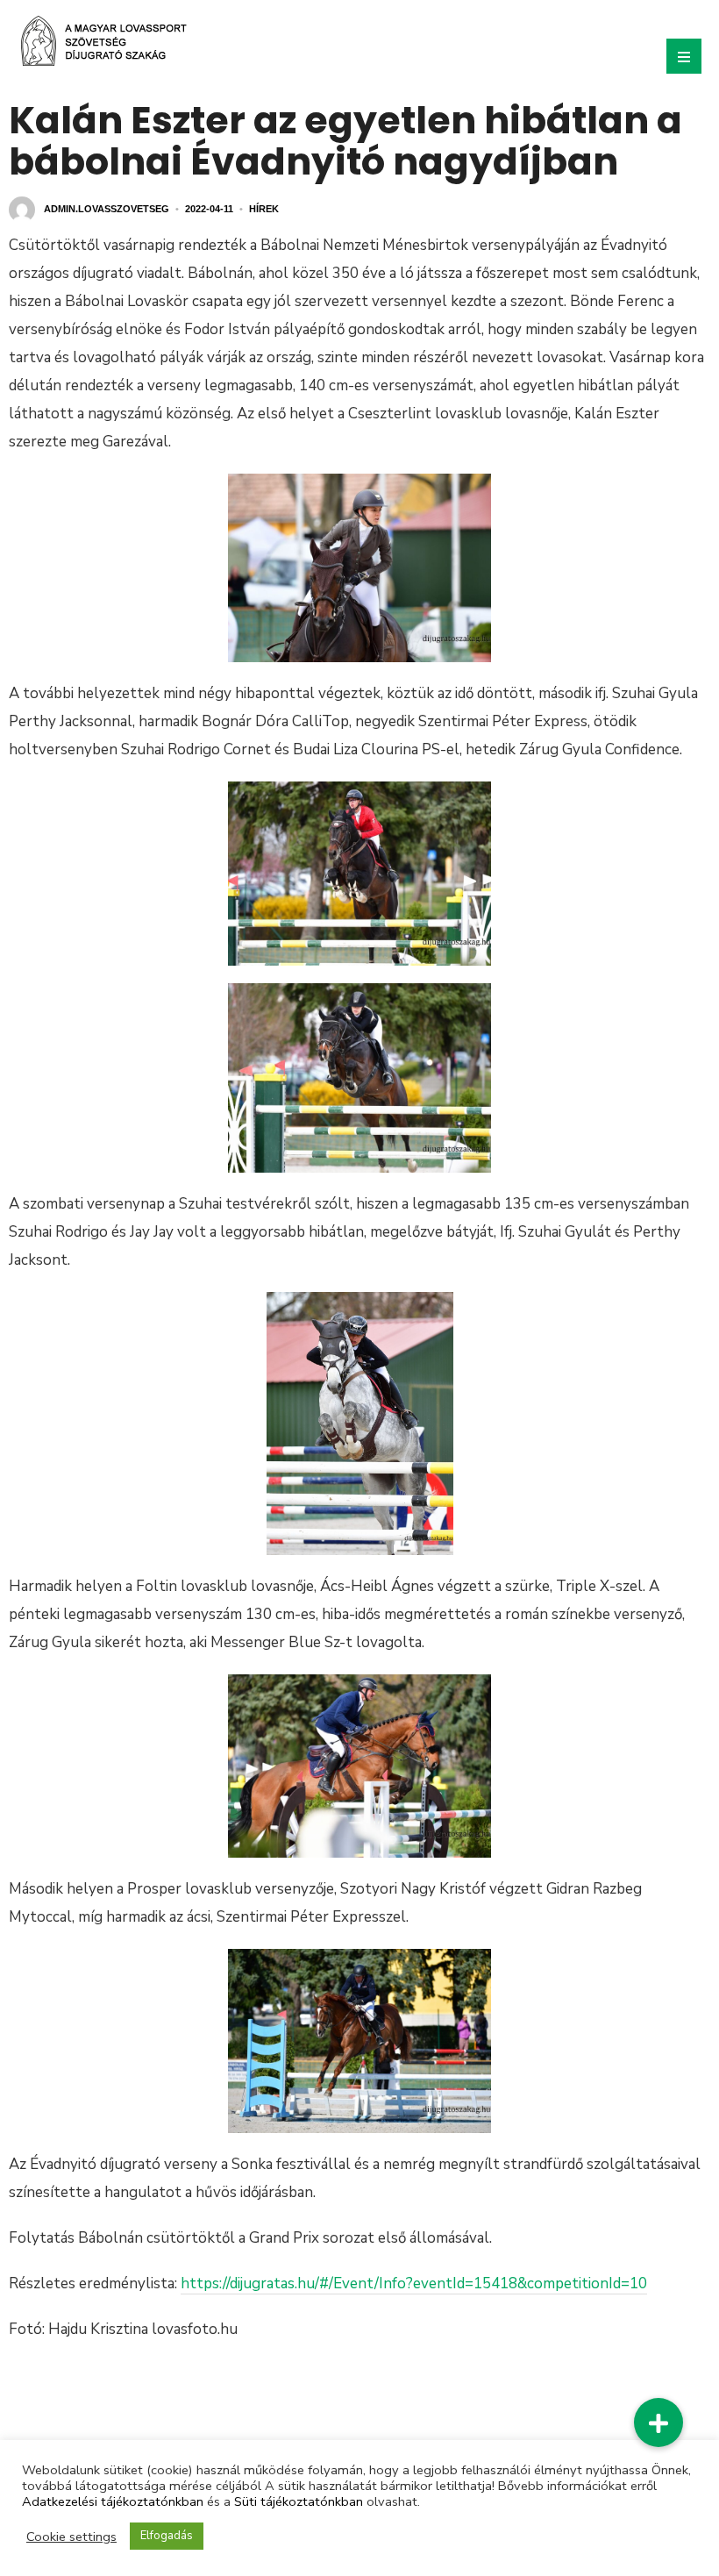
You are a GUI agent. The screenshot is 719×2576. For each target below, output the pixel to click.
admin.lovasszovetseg (107, 209)
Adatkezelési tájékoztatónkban (113, 2501)
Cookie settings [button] (71, 2537)
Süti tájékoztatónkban (299, 2501)
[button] (658, 2423)
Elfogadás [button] (167, 2536)
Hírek (264, 209)
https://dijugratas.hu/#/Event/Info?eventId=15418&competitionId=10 (414, 2283)
